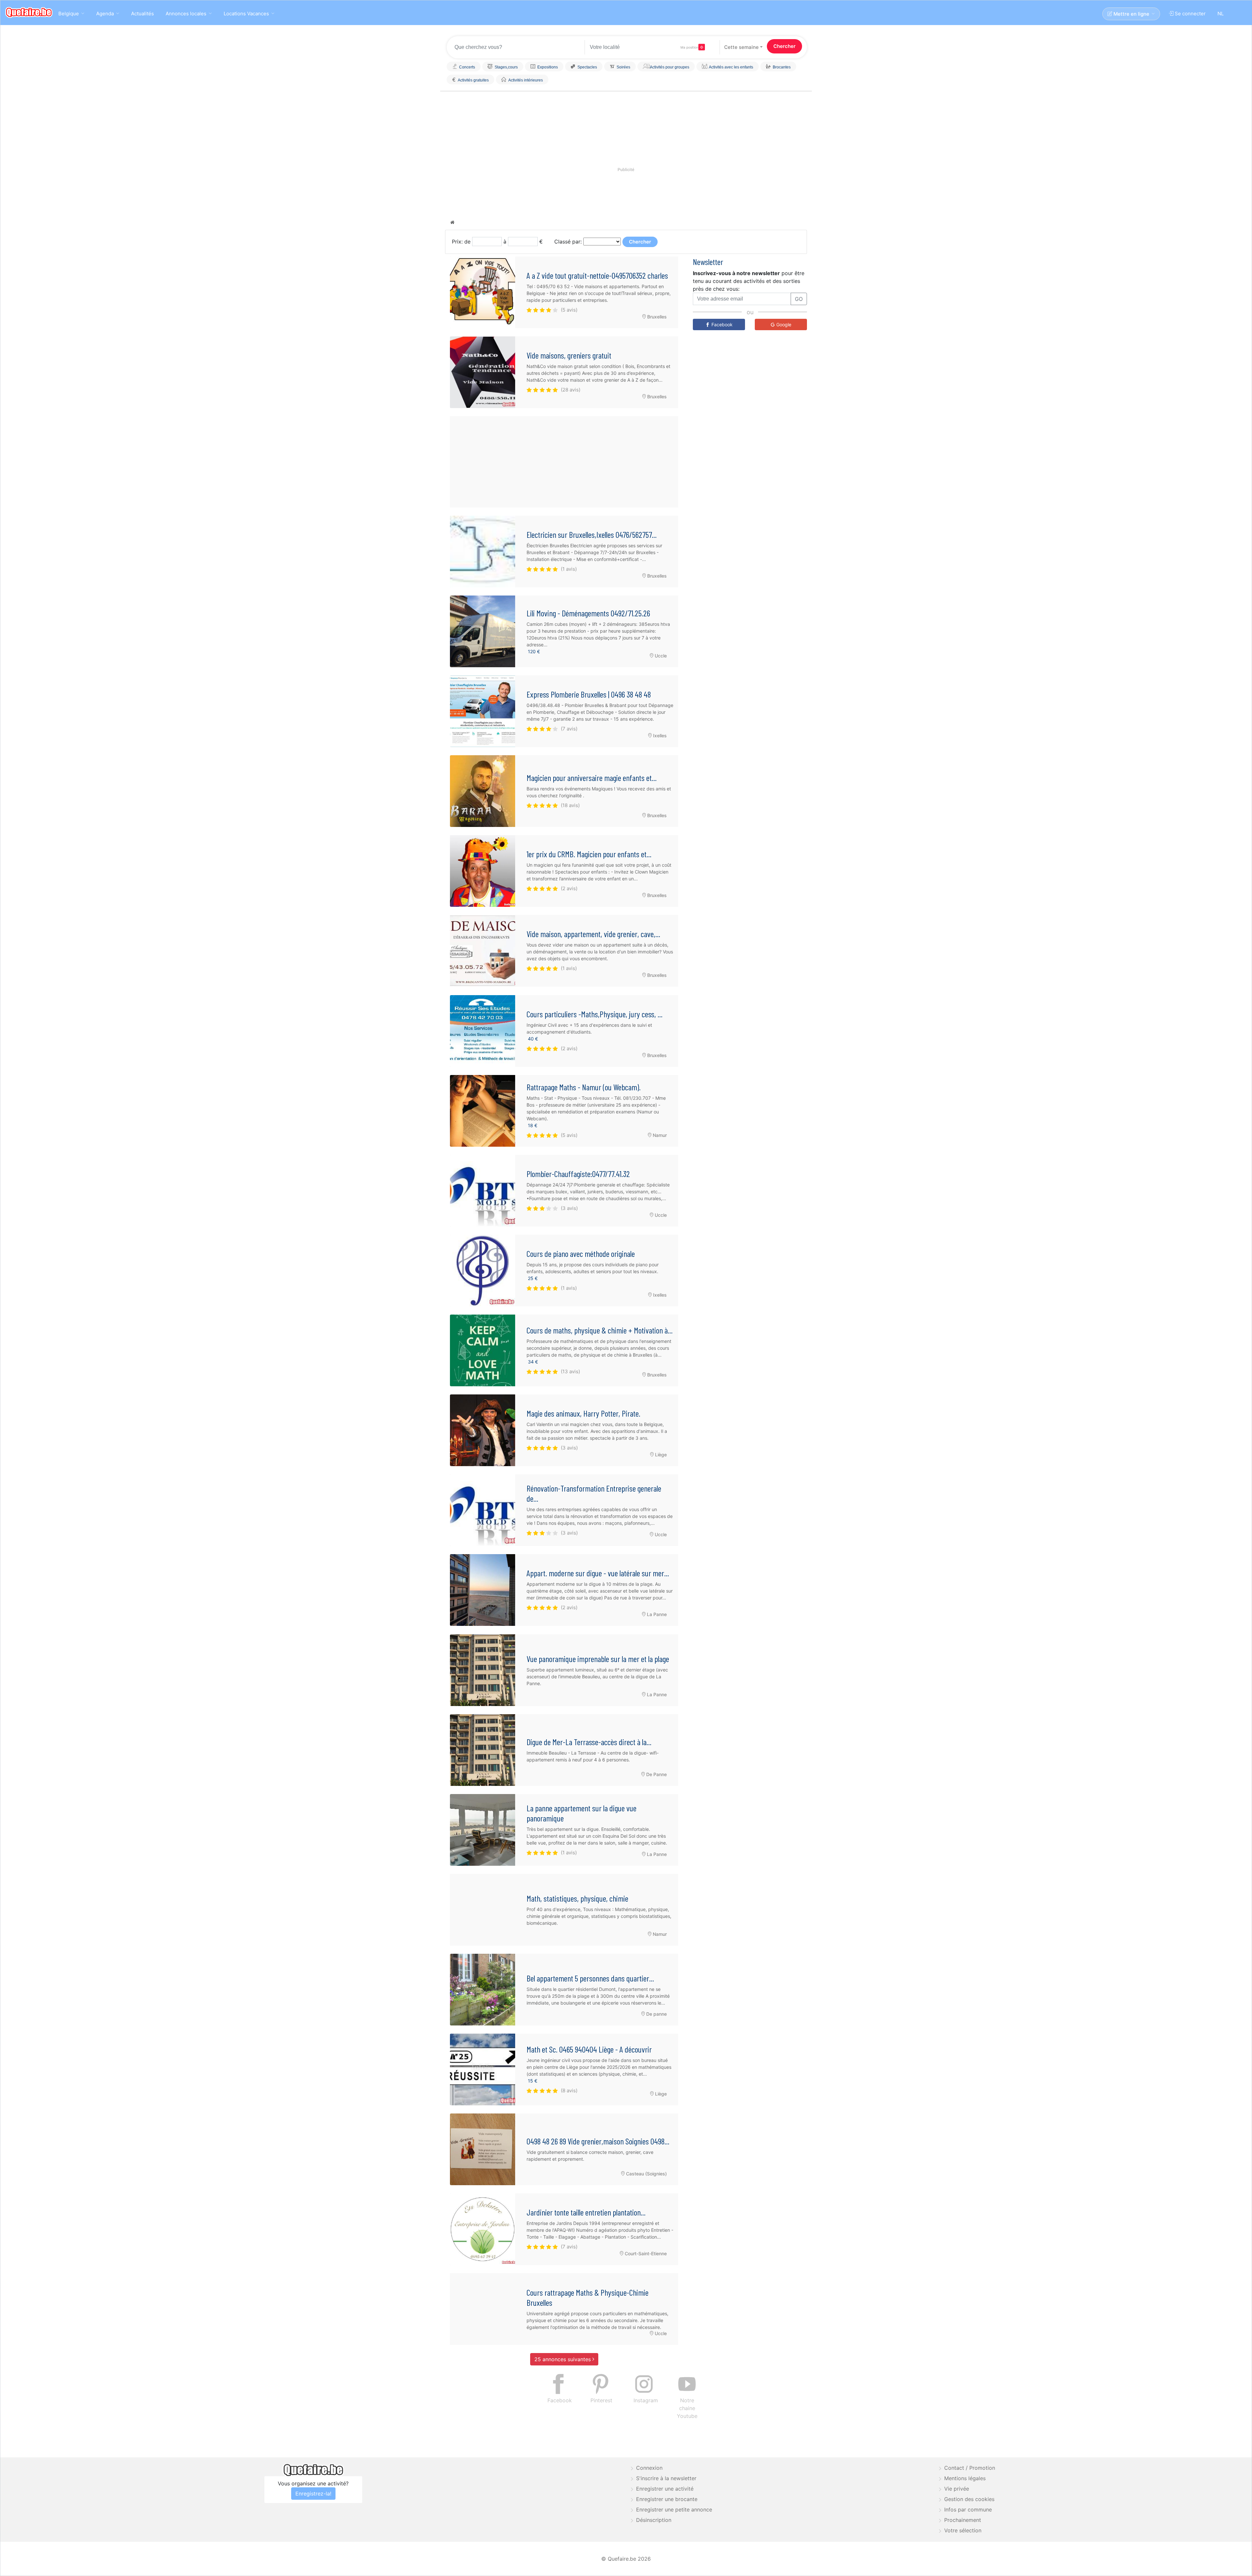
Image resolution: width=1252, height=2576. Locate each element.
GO (696, 67)
